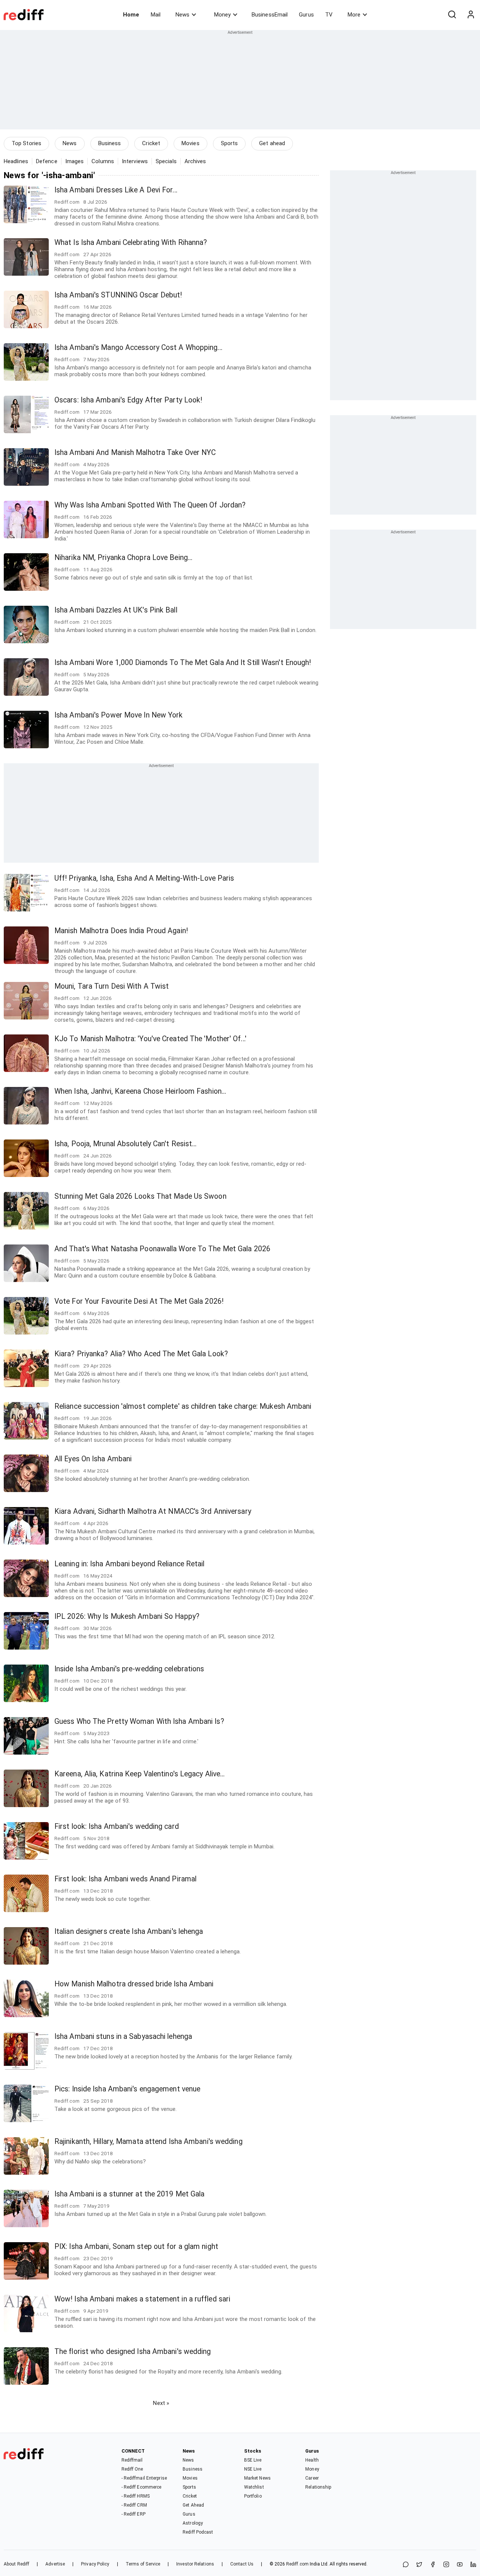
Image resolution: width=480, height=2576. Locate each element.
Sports (229, 143)
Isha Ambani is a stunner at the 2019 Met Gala (130, 2194)
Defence (47, 161)
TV (329, 15)
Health (312, 2460)
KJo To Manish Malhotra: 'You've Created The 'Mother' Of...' (150, 1039)
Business (110, 143)
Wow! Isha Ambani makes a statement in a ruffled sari (142, 2299)
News (182, 15)
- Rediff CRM (134, 2505)
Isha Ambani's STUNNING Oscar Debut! (118, 295)
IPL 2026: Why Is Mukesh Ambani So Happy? (127, 1616)
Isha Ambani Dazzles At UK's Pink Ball (116, 610)
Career (312, 2478)
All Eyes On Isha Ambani (93, 1459)
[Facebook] (433, 2565)
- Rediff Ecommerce (142, 2487)
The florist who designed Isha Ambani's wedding (133, 2352)
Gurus (306, 15)
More (354, 15)
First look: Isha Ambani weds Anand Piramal (125, 1879)
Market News (257, 2478)
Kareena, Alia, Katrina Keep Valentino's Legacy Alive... (140, 1774)
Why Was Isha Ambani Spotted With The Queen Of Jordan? (150, 505)
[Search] (452, 15)
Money (222, 15)
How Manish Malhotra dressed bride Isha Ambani (134, 1984)
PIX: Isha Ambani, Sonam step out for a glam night (136, 2246)
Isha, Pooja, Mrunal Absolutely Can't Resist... (126, 1144)
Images (75, 161)
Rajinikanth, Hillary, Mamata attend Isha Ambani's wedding (148, 2141)
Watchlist (254, 2487)
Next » (161, 2403)
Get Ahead (193, 2505)
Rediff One (132, 2469)
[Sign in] (471, 15)
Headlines (16, 161)
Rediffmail (132, 2460)
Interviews (135, 161)
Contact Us (242, 2564)
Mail (156, 15)
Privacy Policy (95, 2564)
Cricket (151, 143)
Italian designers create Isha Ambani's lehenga (129, 1931)
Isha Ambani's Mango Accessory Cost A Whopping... (138, 348)
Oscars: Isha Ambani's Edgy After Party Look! (128, 400)
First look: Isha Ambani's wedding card (117, 1826)
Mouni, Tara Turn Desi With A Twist (112, 986)
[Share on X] (419, 2565)
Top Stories (26, 143)
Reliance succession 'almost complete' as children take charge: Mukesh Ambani (183, 1406)
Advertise (55, 2564)
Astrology (193, 2523)
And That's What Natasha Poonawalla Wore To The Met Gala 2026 (162, 1249)
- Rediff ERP (133, 2514)
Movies (190, 143)
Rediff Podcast (198, 2532)
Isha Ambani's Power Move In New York (119, 715)
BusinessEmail (270, 15)
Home (131, 15)
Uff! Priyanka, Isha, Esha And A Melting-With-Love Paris (144, 878)
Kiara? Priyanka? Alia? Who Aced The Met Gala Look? (141, 1354)
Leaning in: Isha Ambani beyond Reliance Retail (130, 1564)
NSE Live (253, 2469)
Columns (103, 161)
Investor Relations (195, 2564)
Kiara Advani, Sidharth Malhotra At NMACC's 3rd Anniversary (153, 1511)
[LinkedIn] (473, 2565)
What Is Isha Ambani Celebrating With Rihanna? (131, 242)
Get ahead (272, 143)
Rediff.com (297, 2564)
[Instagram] (446, 2565)
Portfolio (253, 2496)
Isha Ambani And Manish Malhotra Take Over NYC (135, 453)
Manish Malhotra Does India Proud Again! (121, 931)
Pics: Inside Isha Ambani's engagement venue (127, 2089)
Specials (166, 161)
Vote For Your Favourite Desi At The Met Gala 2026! (139, 1301)
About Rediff (16, 2564)
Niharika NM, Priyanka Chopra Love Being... (123, 558)
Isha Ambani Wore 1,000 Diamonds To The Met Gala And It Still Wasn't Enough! (183, 663)
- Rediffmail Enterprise (144, 2478)
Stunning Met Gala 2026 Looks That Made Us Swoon (140, 1196)
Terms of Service (143, 2564)
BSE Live (253, 2460)
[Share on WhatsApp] (406, 2565)
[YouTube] (460, 2565)
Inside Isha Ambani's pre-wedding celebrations (129, 1669)
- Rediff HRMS (136, 2496)
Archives (195, 161)
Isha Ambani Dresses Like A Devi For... (116, 190)
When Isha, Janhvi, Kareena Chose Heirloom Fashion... (140, 1091)
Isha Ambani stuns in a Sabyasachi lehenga (123, 2036)
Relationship (318, 2487)
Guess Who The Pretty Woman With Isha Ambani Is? (139, 1721)
